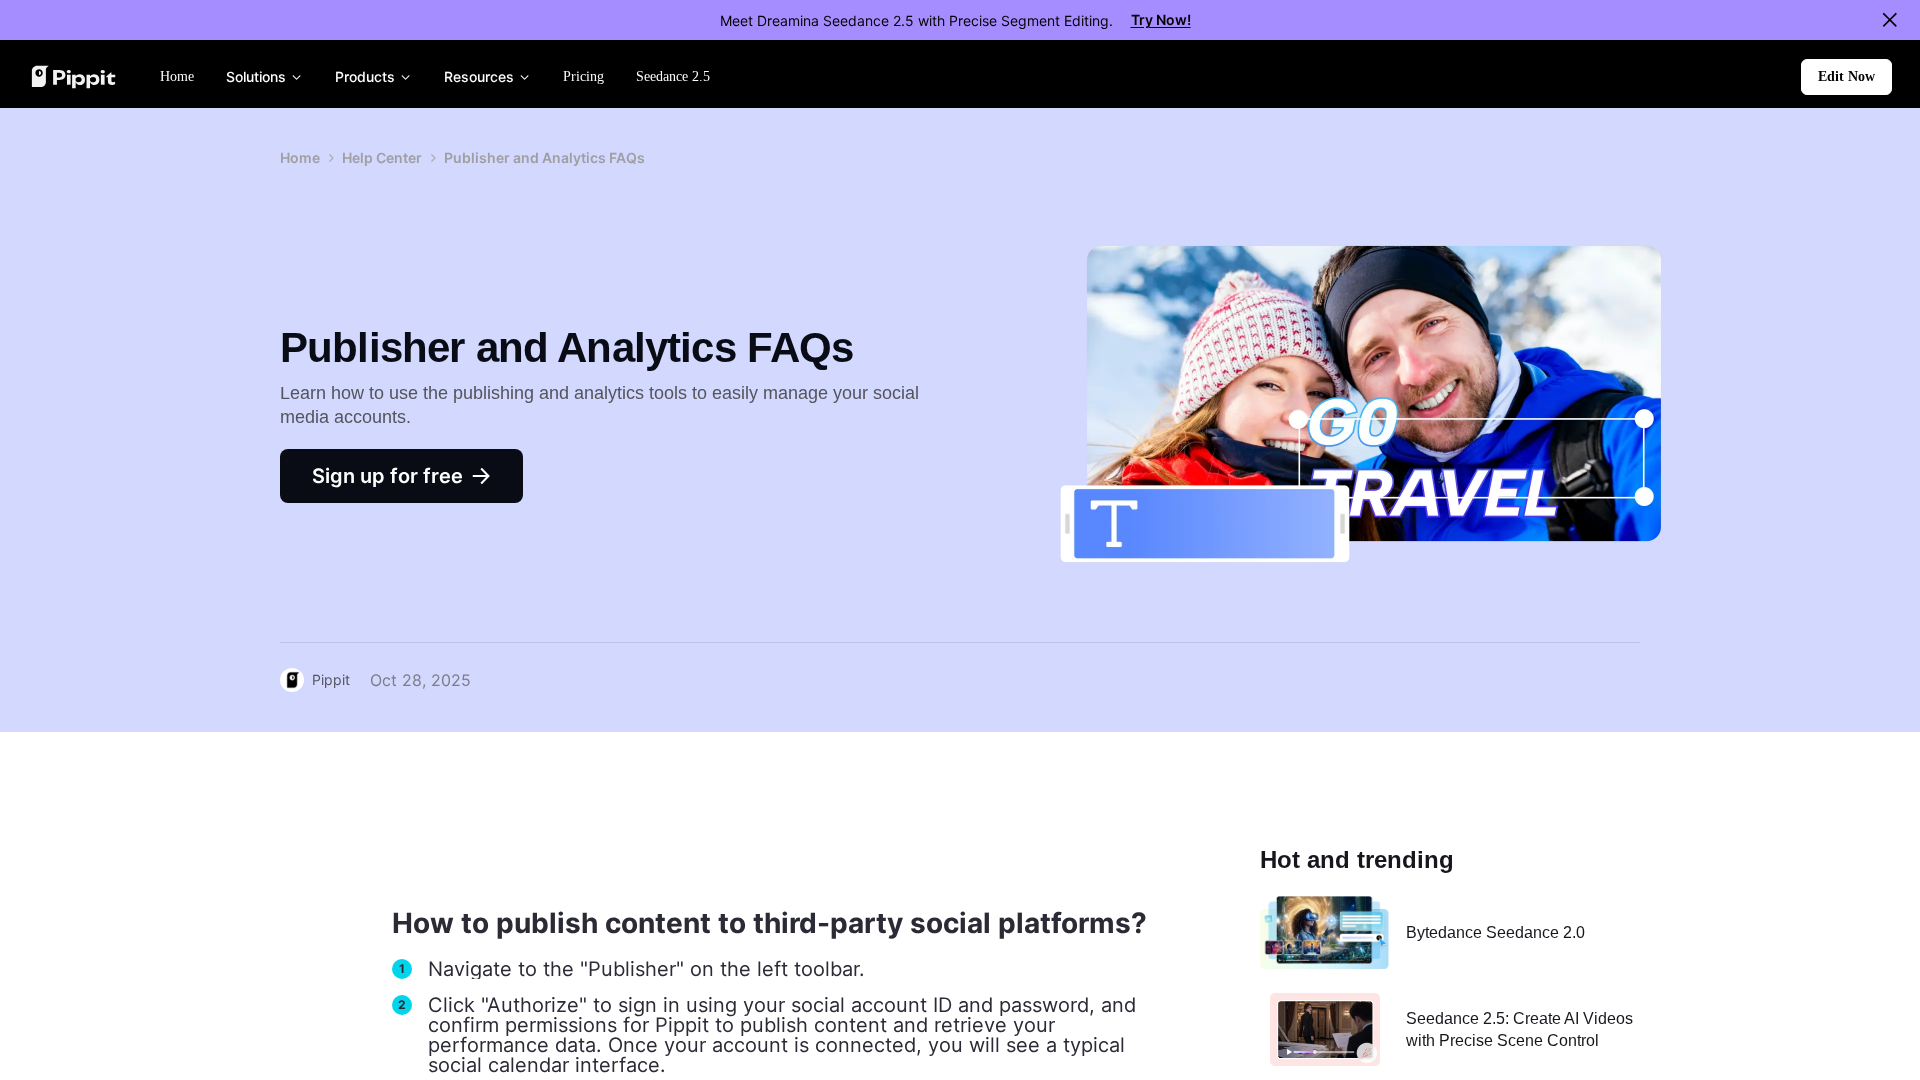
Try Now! (1161, 19)
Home (300, 157)
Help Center (382, 157)
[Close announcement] (1890, 20)
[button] (1846, 77)
